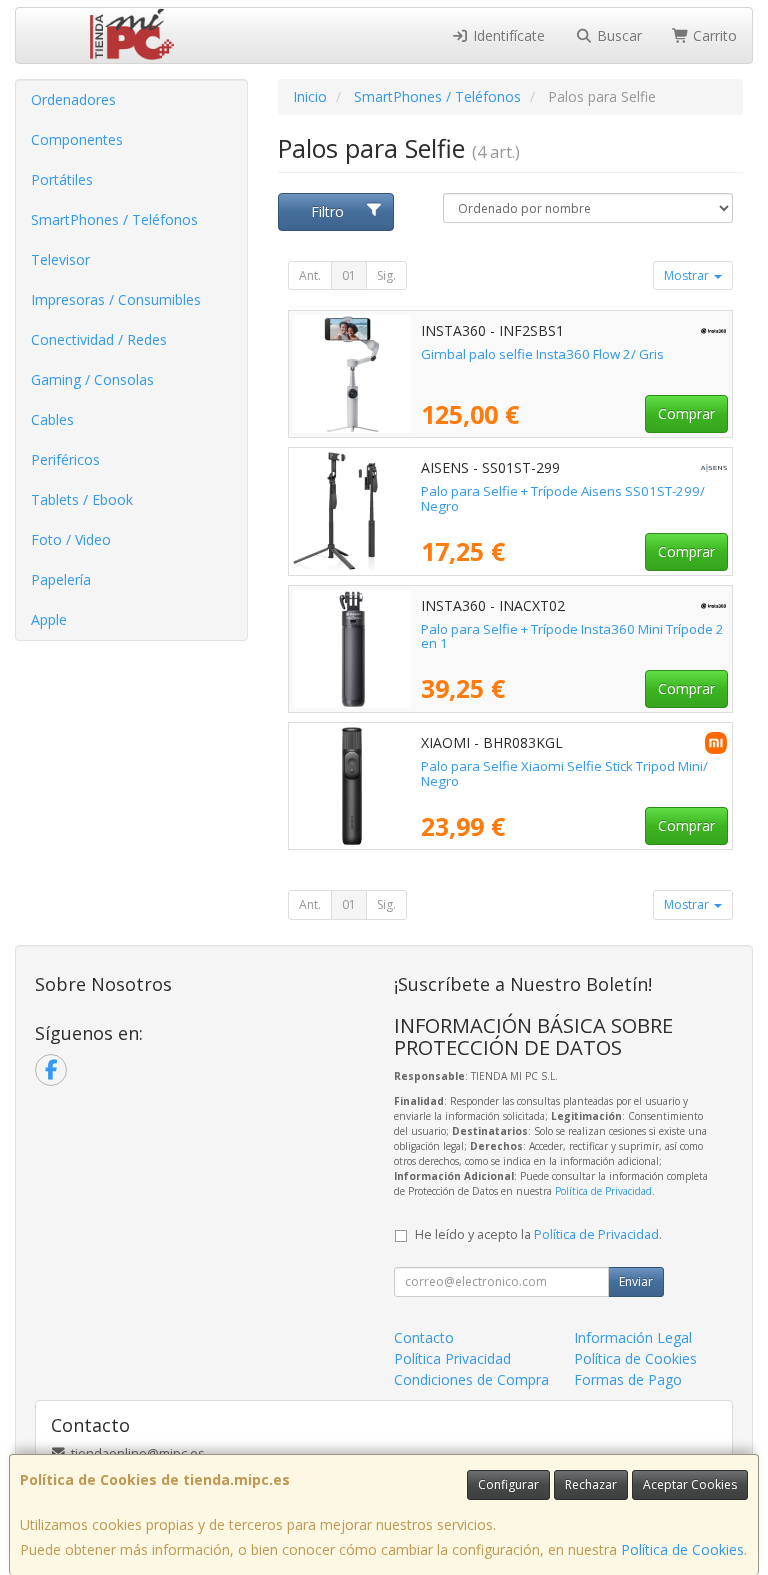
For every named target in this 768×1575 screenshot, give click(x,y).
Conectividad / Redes (99, 339)
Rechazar (591, 1484)
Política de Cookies (682, 1549)
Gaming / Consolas (92, 379)
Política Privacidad (452, 1358)
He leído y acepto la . (538, 1234)
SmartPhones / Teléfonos (114, 219)
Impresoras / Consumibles (116, 299)
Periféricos (65, 459)
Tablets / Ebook (82, 499)
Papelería (61, 579)
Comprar (686, 413)
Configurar (508, 1484)
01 (349, 275)
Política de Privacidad (603, 1191)
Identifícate (507, 35)
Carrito (713, 35)
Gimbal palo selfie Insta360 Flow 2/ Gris (542, 354)
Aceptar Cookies (690, 1484)
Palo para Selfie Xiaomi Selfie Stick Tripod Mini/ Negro (564, 773)
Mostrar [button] (688, 275)
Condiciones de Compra (471, 1379)
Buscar (617, 35)
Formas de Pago (628, 1379)
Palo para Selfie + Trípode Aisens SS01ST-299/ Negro (563, 498)
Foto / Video (71, 539)
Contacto (424, 1337)
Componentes (77, 139)
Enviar (636, 1281)
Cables (52, 419)
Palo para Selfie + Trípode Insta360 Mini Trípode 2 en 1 (572, 636)
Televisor (60, 259)
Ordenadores (73, 99)
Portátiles (62, 179)
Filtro (327, 211)
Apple (49, 619)
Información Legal (633, 1337)
